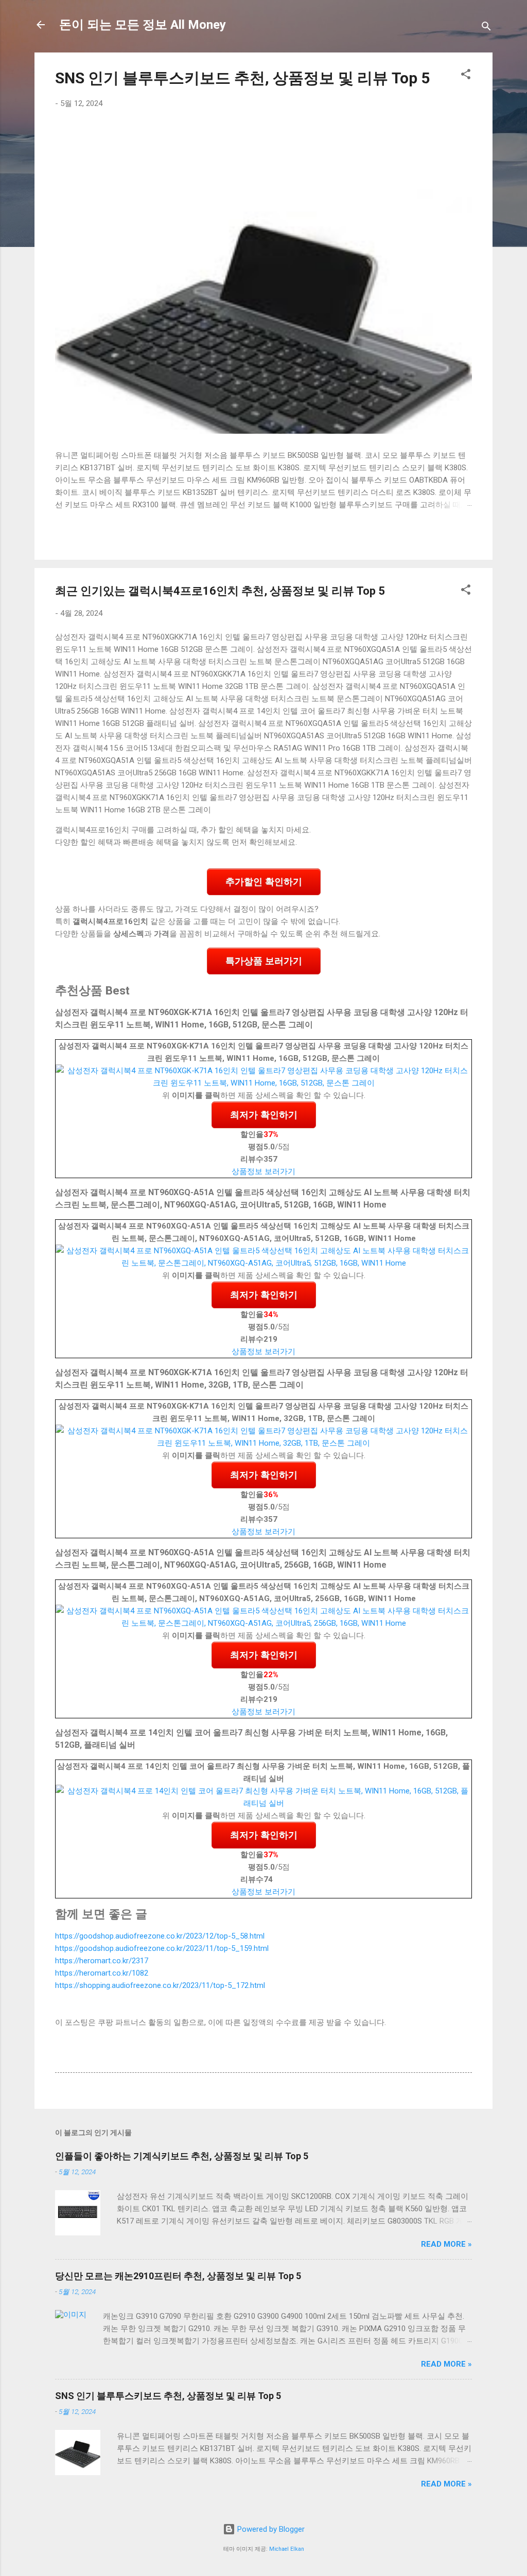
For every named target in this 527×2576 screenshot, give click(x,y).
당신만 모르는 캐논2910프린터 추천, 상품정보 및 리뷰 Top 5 (178, 2276)
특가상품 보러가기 (264, 961)
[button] (466, 76)
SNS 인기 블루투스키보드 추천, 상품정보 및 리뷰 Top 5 (242, 78)
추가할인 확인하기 (264, 882)
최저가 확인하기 (264, 1115)
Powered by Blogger (270, 2529)
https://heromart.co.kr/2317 (102, 1961)
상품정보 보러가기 (263, 1171)
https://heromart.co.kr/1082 (102, 1973)
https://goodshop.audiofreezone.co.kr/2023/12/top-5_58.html (160, 1936)
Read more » (446, 2244)
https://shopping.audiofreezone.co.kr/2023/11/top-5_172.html (160, 1985)
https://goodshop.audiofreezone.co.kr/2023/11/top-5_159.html (162, 1948)
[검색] (486, 28)
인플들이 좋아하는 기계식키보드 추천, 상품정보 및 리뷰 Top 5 (182, 2156)
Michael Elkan (287, 2549)
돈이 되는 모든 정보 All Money (143, 25)
